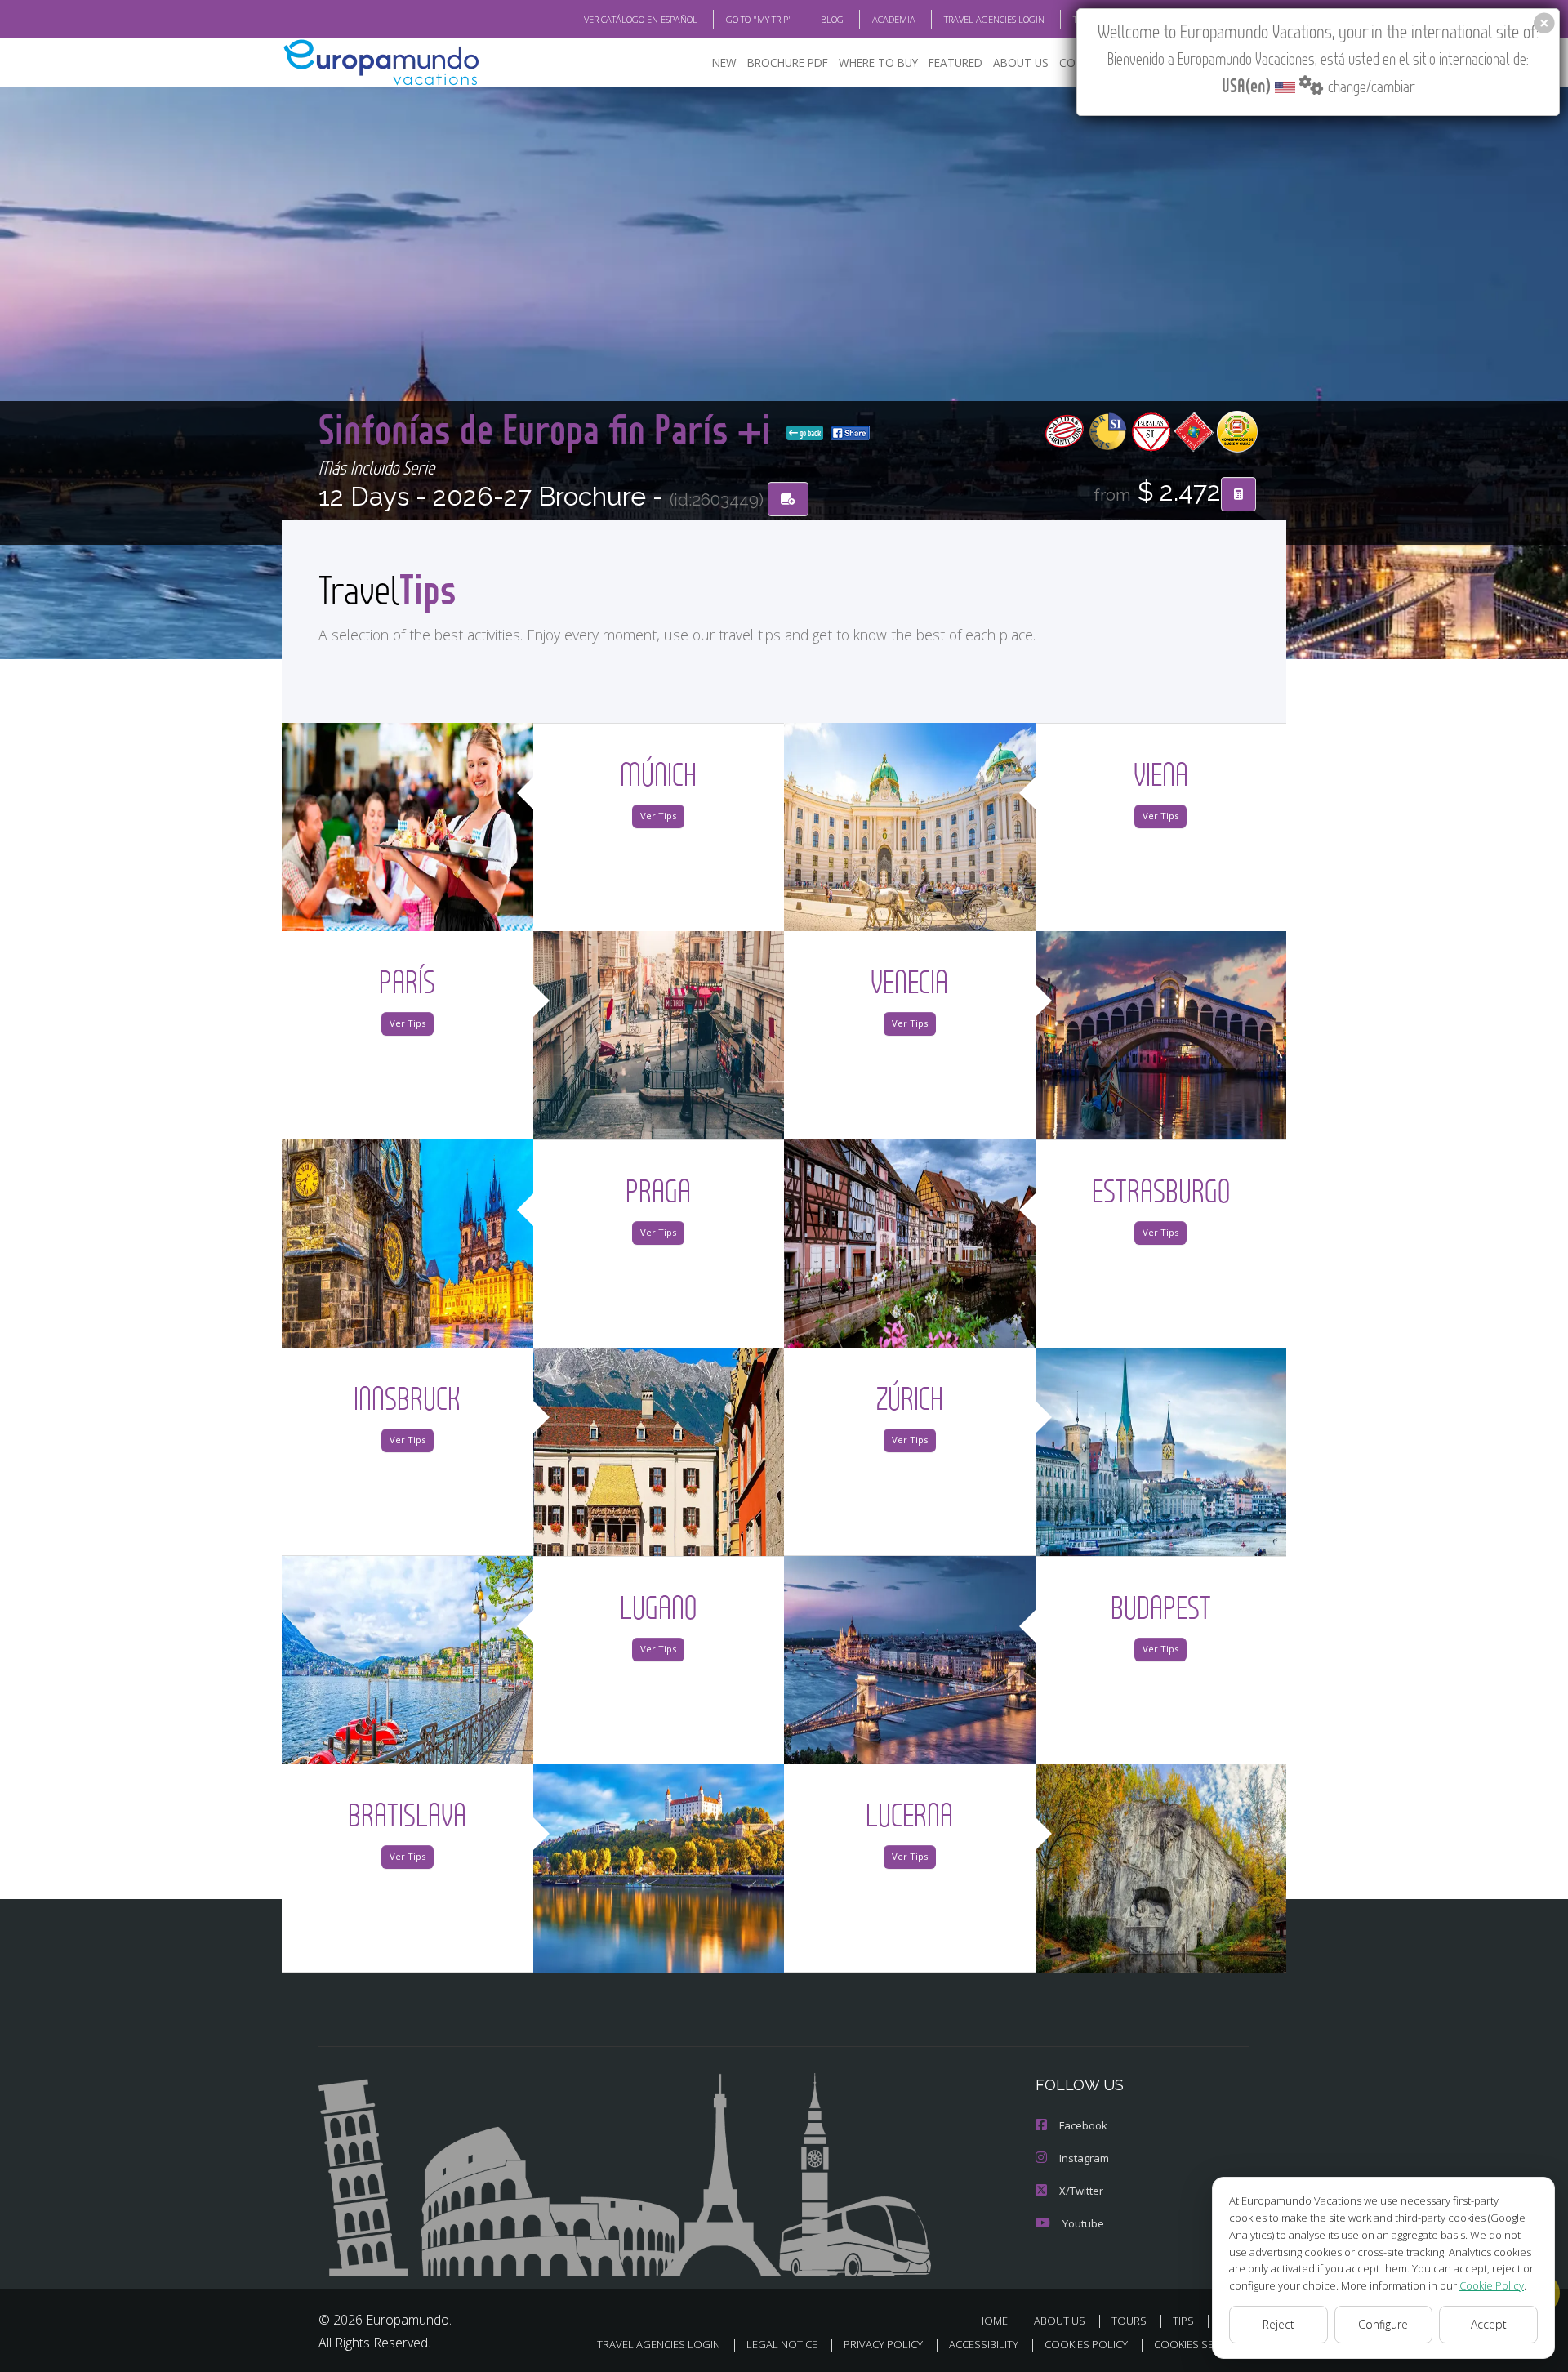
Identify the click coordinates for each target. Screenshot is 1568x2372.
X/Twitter (1081, 2191)
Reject (1278, 2324)
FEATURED (955, 62)
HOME (992, 2321)
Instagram (1084, 2158)
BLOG (832, 19)
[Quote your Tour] (1238, 494)
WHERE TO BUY (878, 62)
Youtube (1083, 2223)
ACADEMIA (894, 19)
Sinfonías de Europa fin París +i (549, 428)
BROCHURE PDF (788, 62)
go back (809, 433)
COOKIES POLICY (1086, 2344)
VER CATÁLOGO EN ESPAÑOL (641, 19)
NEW (724, 62)
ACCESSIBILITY (984, 2344)
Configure (1383, 2324)
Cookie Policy (1492, 2285)
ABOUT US (1021, 62)
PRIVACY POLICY (883, 2344)
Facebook (1083, 2125)
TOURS (1129, 2321)
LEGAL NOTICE (782, 2344)
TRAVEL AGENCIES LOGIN (994, 19)
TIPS (1183, 2321)
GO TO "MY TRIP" (759, 19)
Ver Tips (658, 816)
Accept (1489, 2324)
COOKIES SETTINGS (1202, 2344)
